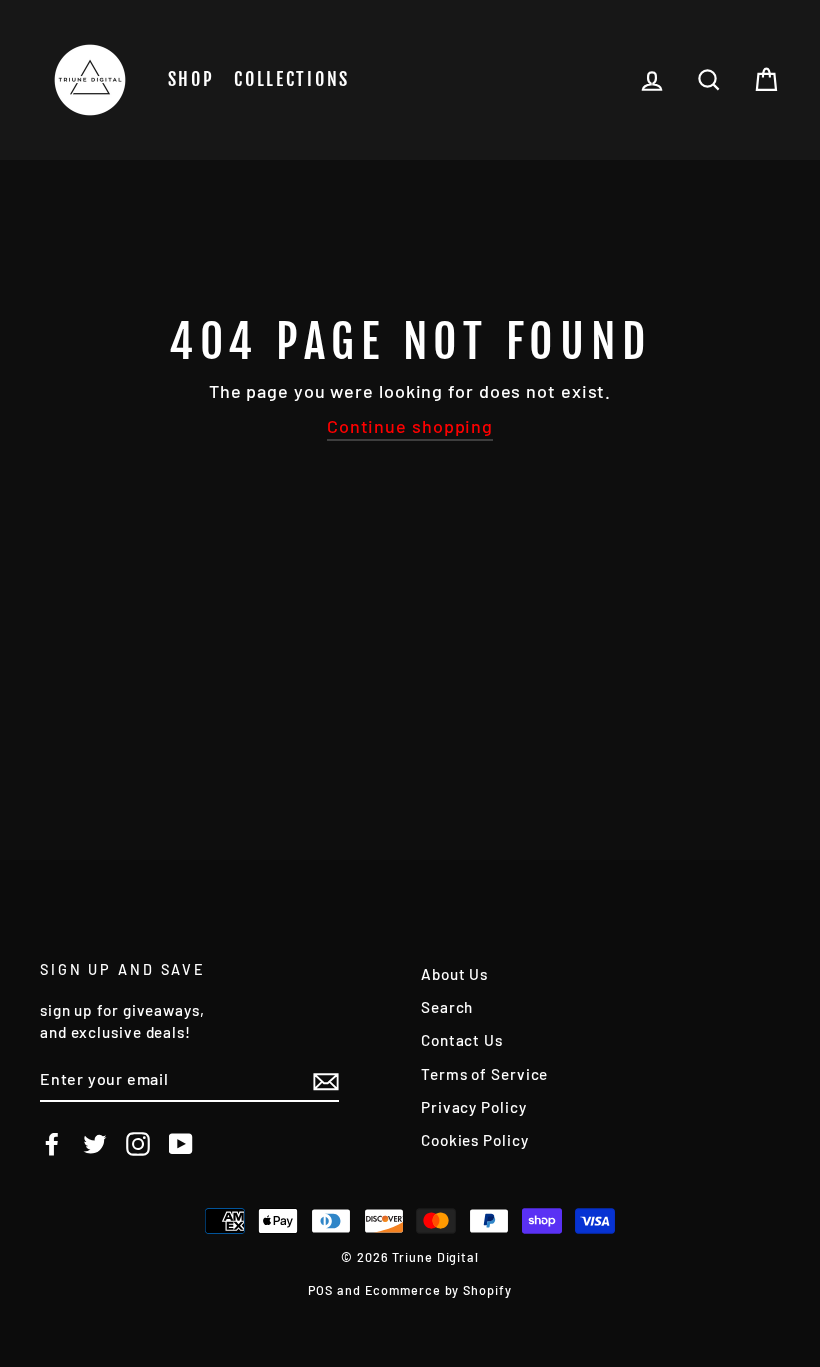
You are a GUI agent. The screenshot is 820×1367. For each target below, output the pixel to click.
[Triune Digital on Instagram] (138, 1144)
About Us (454, 974)
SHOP (191, 79)
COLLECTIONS (292, 79)
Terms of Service (484, 1074)
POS (320, 1290)
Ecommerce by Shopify (438, 1290)
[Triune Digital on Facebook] (52, 1144)
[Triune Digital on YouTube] (181, 1144)
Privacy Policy (474, 1107)
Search (447, 1007)
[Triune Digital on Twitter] (95, 1144)
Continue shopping (410, 426)
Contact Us (462, 1040)
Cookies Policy (475, 1140)
